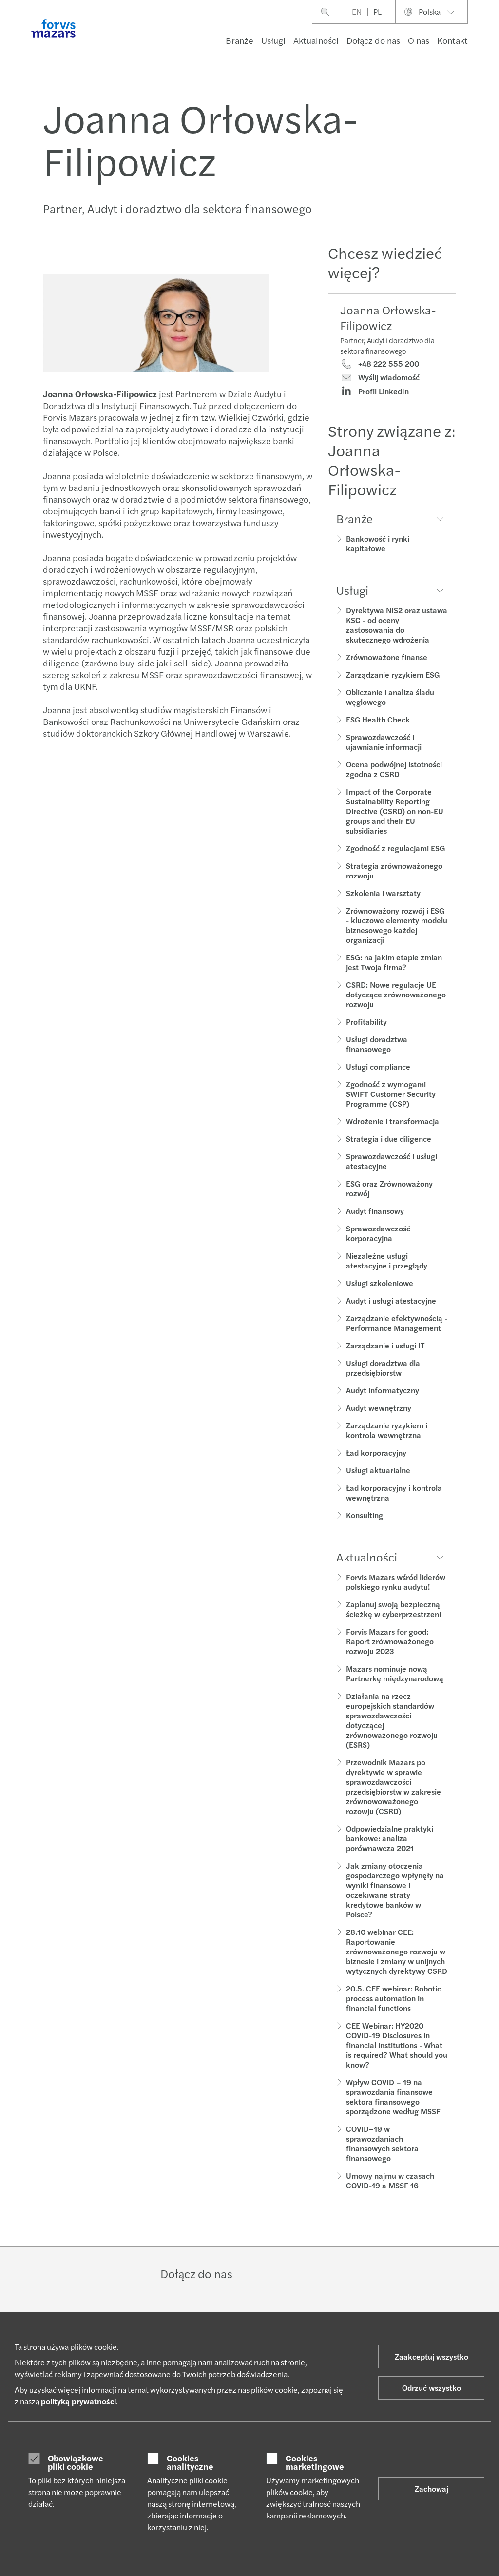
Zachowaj (432, 2488)
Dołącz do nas (373, 40)
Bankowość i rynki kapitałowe (378, 543)
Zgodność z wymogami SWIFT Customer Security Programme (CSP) (391, 1094)
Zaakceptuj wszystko (432, 2356)
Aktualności (316, 40)
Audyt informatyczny (383, 1390)
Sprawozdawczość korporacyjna (378, 1233)
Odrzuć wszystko (432, 2388)
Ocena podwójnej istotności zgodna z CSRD (394, 769)
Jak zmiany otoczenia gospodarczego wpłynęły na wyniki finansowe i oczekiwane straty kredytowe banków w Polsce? (395, 1890)
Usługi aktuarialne (378, 1470)
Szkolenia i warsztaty (383, 893)
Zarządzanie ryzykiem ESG (393, 674)
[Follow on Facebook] (307, 2273)
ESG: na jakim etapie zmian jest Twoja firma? (394, 962)
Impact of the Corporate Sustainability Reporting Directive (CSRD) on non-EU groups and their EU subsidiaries (395, 811)
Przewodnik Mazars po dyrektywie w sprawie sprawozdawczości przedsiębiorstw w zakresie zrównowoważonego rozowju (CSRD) (393, 1786)
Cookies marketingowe (315, 2462)
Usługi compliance (378, 1066)
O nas (419, 40)
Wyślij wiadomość (388, 377)
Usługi (273, 40)
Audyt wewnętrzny (379, 1408)
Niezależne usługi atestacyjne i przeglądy (387, 1260)
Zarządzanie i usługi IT (385, 1345)
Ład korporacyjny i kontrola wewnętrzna (394, 1493)
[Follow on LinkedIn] (260, 2273)
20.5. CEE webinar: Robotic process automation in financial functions (393, 1998)
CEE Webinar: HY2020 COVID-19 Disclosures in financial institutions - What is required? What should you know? (397, 2045)
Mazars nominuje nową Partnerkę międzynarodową (395, 1673)
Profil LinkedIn (383, 391)
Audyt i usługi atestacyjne (391, 1300)
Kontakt (452, 40)
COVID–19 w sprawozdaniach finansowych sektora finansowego (382, 2143)
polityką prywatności (78, 2401)
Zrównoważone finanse (387, 657)
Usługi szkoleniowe (380, 1283)
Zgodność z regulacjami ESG (395, 848)
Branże (240, 40)
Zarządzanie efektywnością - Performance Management (397, 1323)
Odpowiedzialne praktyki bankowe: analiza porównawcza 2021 (390, 1838)
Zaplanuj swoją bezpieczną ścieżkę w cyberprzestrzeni (393, 1609)
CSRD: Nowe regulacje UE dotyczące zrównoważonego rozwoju (396, 994)
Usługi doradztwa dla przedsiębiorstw (383, 1368)
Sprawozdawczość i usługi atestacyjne (392, 1161)
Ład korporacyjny (376, 1453)
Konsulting (365, 1515)
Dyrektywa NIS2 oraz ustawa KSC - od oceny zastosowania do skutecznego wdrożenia (397, 625)
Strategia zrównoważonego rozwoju (394, 870)
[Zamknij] (489, 37)
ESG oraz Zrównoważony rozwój (389, 1188)
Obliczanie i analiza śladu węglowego (390, 697)
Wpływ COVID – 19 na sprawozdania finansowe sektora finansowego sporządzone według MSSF (393, 2097)
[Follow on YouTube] (330, 2273)
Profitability (366, 1022)
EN (357, 11)
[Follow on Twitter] (284, 2273)
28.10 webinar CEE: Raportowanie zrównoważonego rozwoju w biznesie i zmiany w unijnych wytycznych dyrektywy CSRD (397, 1951)
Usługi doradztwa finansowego (377, 1044)
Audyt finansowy (375, 1211)
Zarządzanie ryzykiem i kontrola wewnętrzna (387, 1430)
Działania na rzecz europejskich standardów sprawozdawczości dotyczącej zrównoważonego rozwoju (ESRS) (392, 1720)
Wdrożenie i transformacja (393, 1121)
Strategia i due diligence (389, 1139)
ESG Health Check (378, 719)
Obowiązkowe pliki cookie (76, 2462)
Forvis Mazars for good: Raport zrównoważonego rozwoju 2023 (390, 1641)
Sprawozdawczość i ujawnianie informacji (384, 742)
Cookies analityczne (190, 2462)
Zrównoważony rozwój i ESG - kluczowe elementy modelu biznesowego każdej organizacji (397, 925)
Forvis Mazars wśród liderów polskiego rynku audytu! (396, 1582)
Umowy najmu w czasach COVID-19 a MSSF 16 (390, 2180)
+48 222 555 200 (388, 364)
